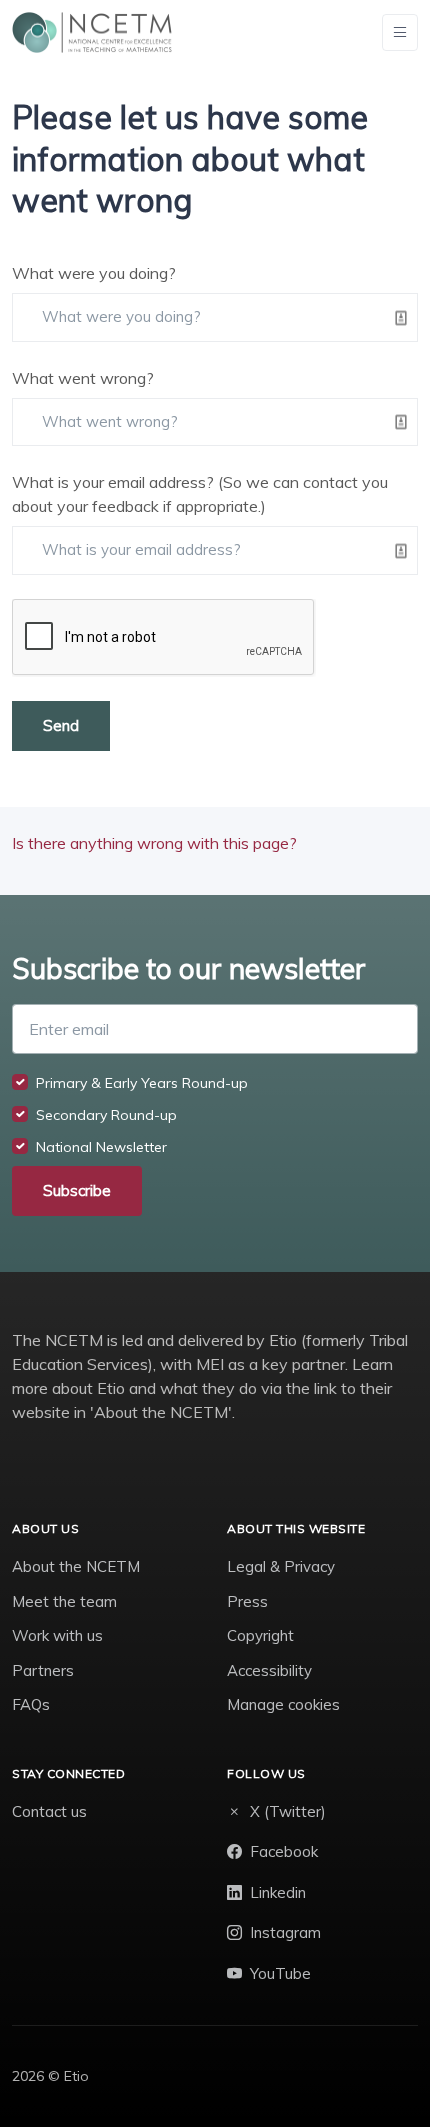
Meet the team (64, 1601)
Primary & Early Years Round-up (142, 1083)
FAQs (31, 1704)
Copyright (260, 1635)
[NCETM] (92, 32)
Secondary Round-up (106, 1115)
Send (61, 725)
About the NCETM (76, 1566)
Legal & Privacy (281, 1566)
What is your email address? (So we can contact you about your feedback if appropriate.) (200, 494)
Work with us (57, 1635)
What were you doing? (94, 273)
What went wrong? (83, 378)
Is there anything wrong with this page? (154, 843)
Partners (43, 1670)
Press (247, 1601)
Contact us (49, 1811)
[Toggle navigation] (400, 32)
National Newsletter (101, 1147)
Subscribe (77, 1190)
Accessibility (269, 1670)
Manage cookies (283, 1704)
